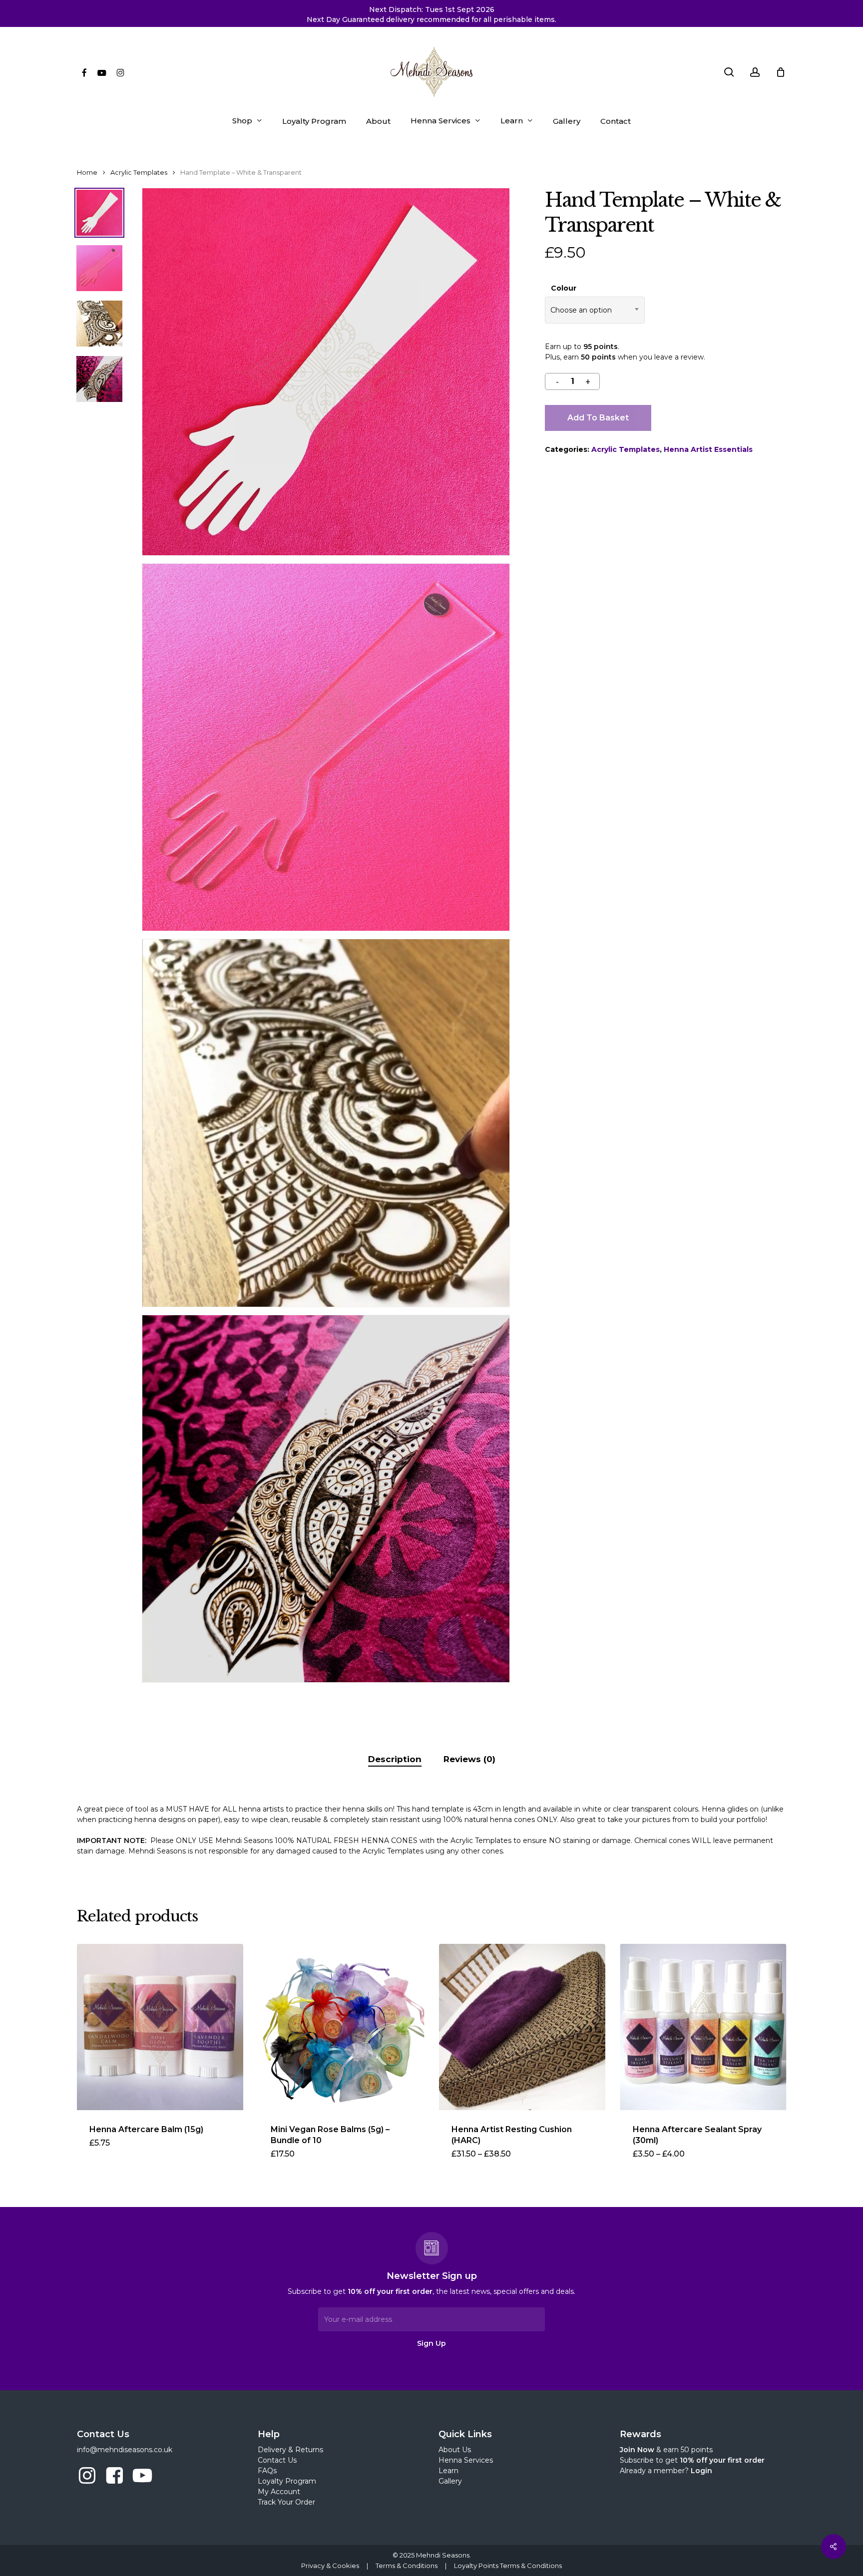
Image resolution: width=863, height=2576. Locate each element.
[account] (755, 72)
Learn (448, 2471)
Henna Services (466, 2460)
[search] (729, 72)
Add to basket (598, 418)
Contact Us (277, 2460)
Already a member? (666, 2471)
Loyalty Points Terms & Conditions (508, 2566)
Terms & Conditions (407, 2566)
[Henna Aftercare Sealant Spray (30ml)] (703, 2027)
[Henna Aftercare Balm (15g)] (160, 2027)
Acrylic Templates (139, 173)
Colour (564, 288)
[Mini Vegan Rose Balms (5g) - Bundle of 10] (341, 2027)
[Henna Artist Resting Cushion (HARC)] (522, 2027)
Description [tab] (395, 1759)
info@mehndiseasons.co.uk (125, 2450)
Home (87, 173)
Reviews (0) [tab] (469, 1759)
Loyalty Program (287, 2481)
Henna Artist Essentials (708, 449)
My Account (279, 2492)
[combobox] (595, 310)
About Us (455, 2450)
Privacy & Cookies (330, 2566)
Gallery (450, 2481)
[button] (304, 2160)
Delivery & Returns (290, 2450)
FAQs (267, 2471)
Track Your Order (286, 2502)
